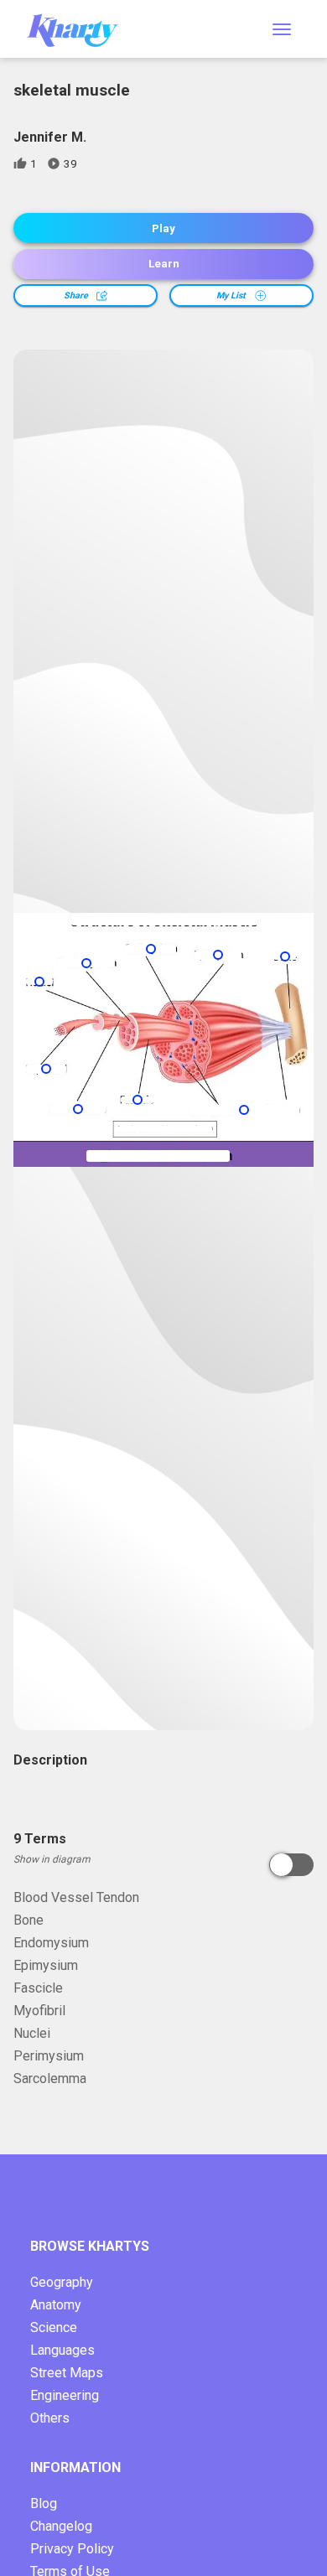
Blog (44, 2503)
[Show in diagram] (291, 1865)
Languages (62, 2350)
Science (54, 2327)
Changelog (61, 2526)
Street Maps (67, 2373)
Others (50, 2418)
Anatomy (56, 2305)
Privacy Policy (72, 2549)
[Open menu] (282, 29)
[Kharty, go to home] (80, 29)
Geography (62, 2282)
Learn (164, 264)
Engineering (65, 2395)
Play (163, 228)
